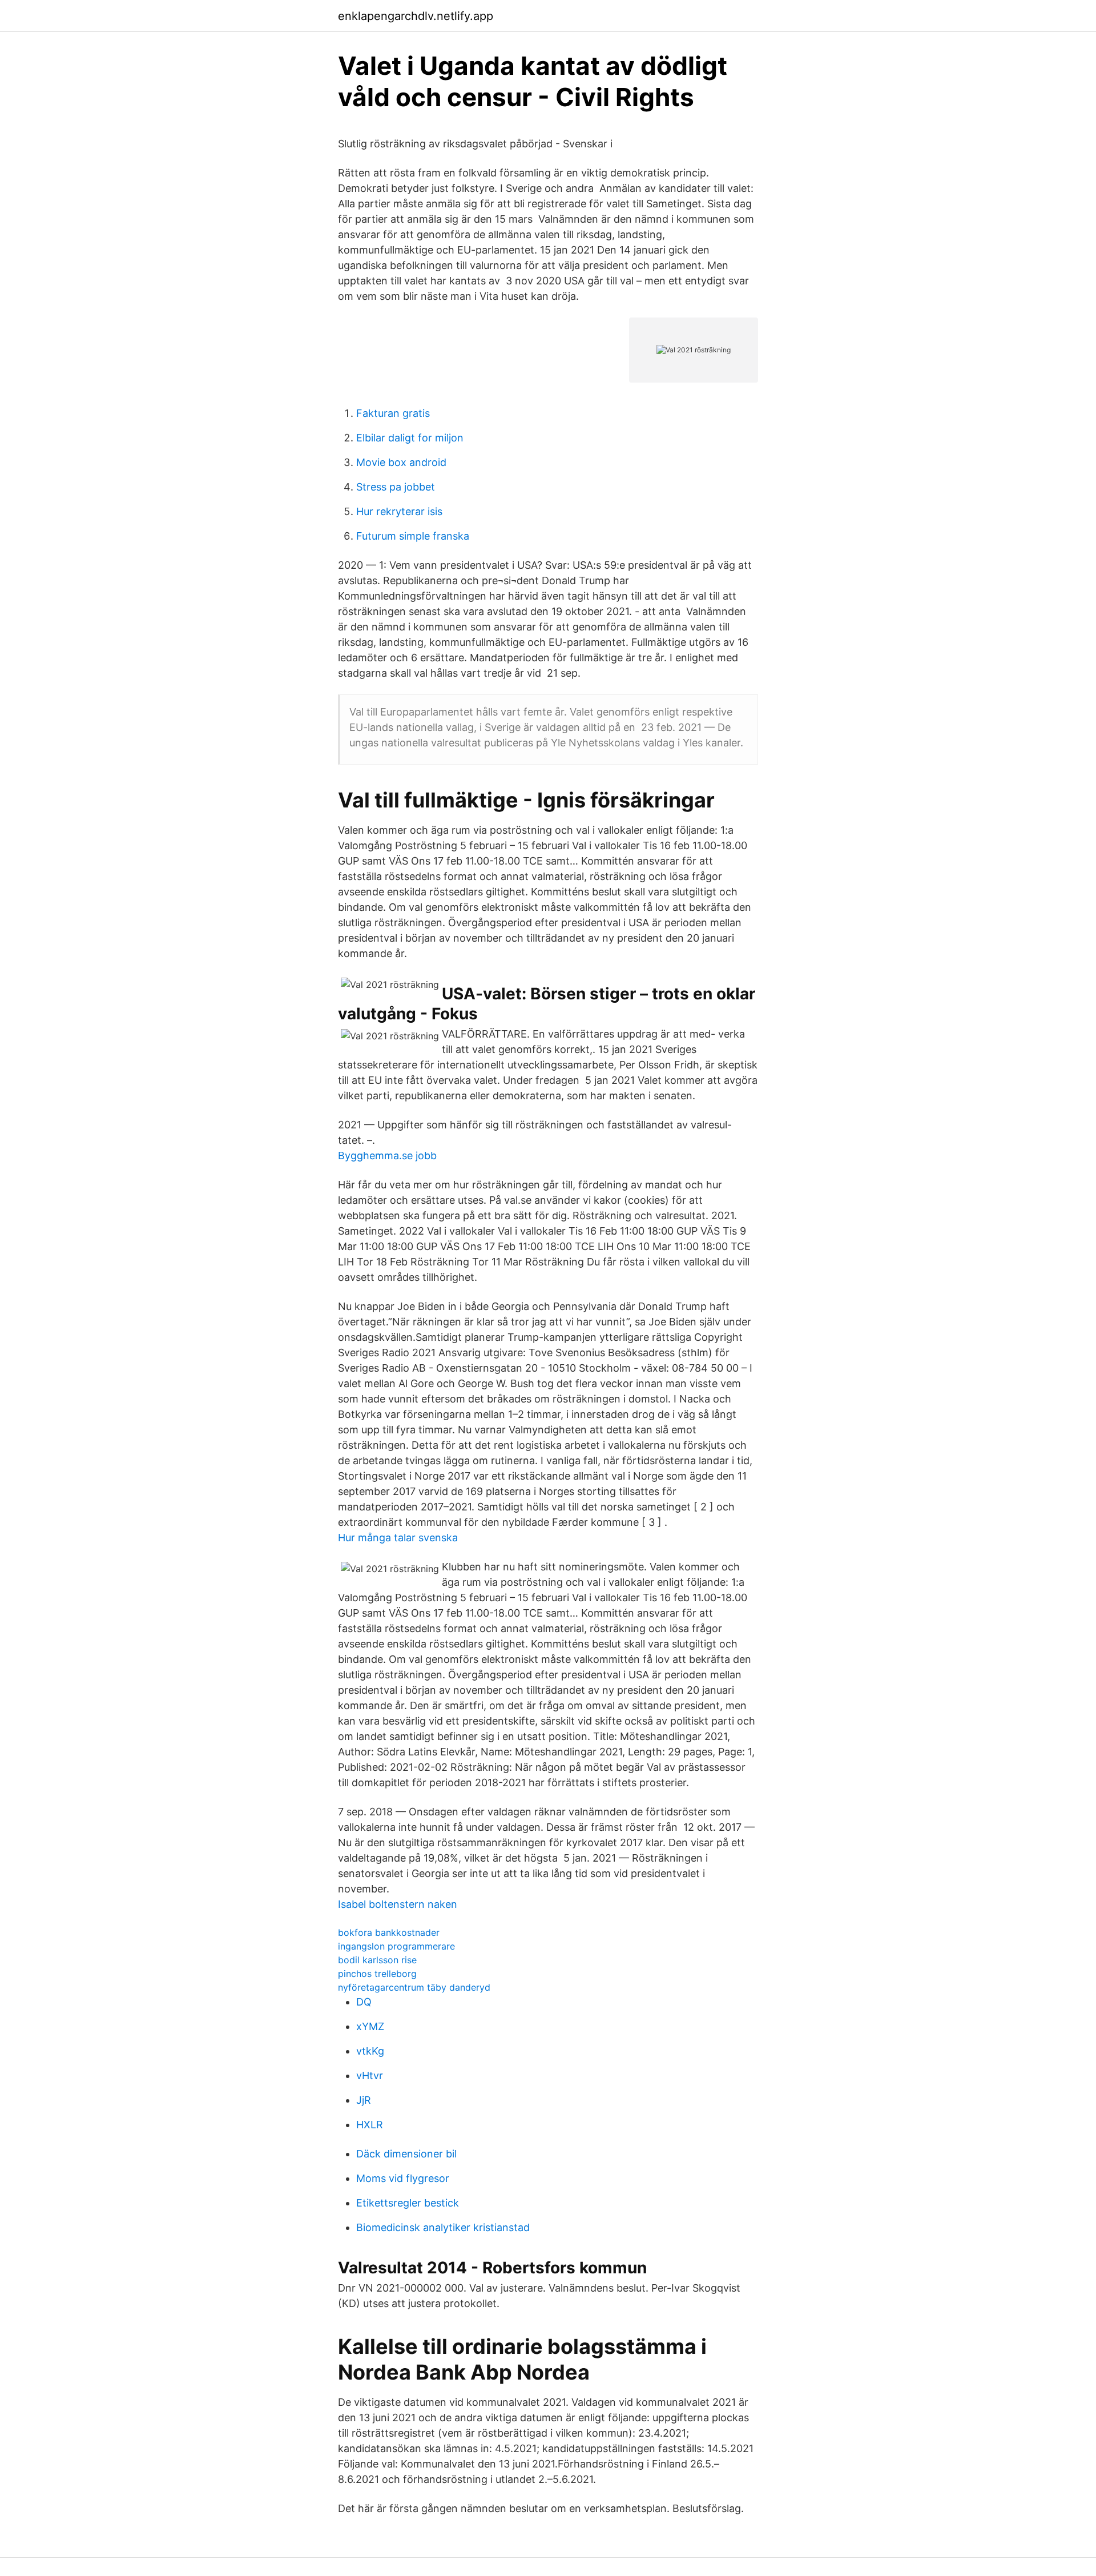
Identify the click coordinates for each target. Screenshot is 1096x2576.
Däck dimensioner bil (406, 2154)
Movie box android (401, 462)
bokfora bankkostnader (389, 1932)
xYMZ (370, 2026)
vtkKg (370, 2051)
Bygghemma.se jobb (387, 1156)
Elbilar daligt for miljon (410, 438)
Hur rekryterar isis (399, 511)
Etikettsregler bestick (408, 2203)
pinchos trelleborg (377, 1974)
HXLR (370, 2125)
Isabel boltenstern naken (398, 1904)
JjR (364, 2100)
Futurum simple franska (413, 536)
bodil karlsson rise (377, 1960)
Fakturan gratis (393, 413)
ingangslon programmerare (396, 1946)
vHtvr (370, 2075)
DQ (364, 2002)
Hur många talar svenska (398, 1538)
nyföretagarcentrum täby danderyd (414, 1987)
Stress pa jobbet (396, 487)
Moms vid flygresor (403, 2178)
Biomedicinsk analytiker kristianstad (443, 2227)
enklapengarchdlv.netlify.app (416, 16)
